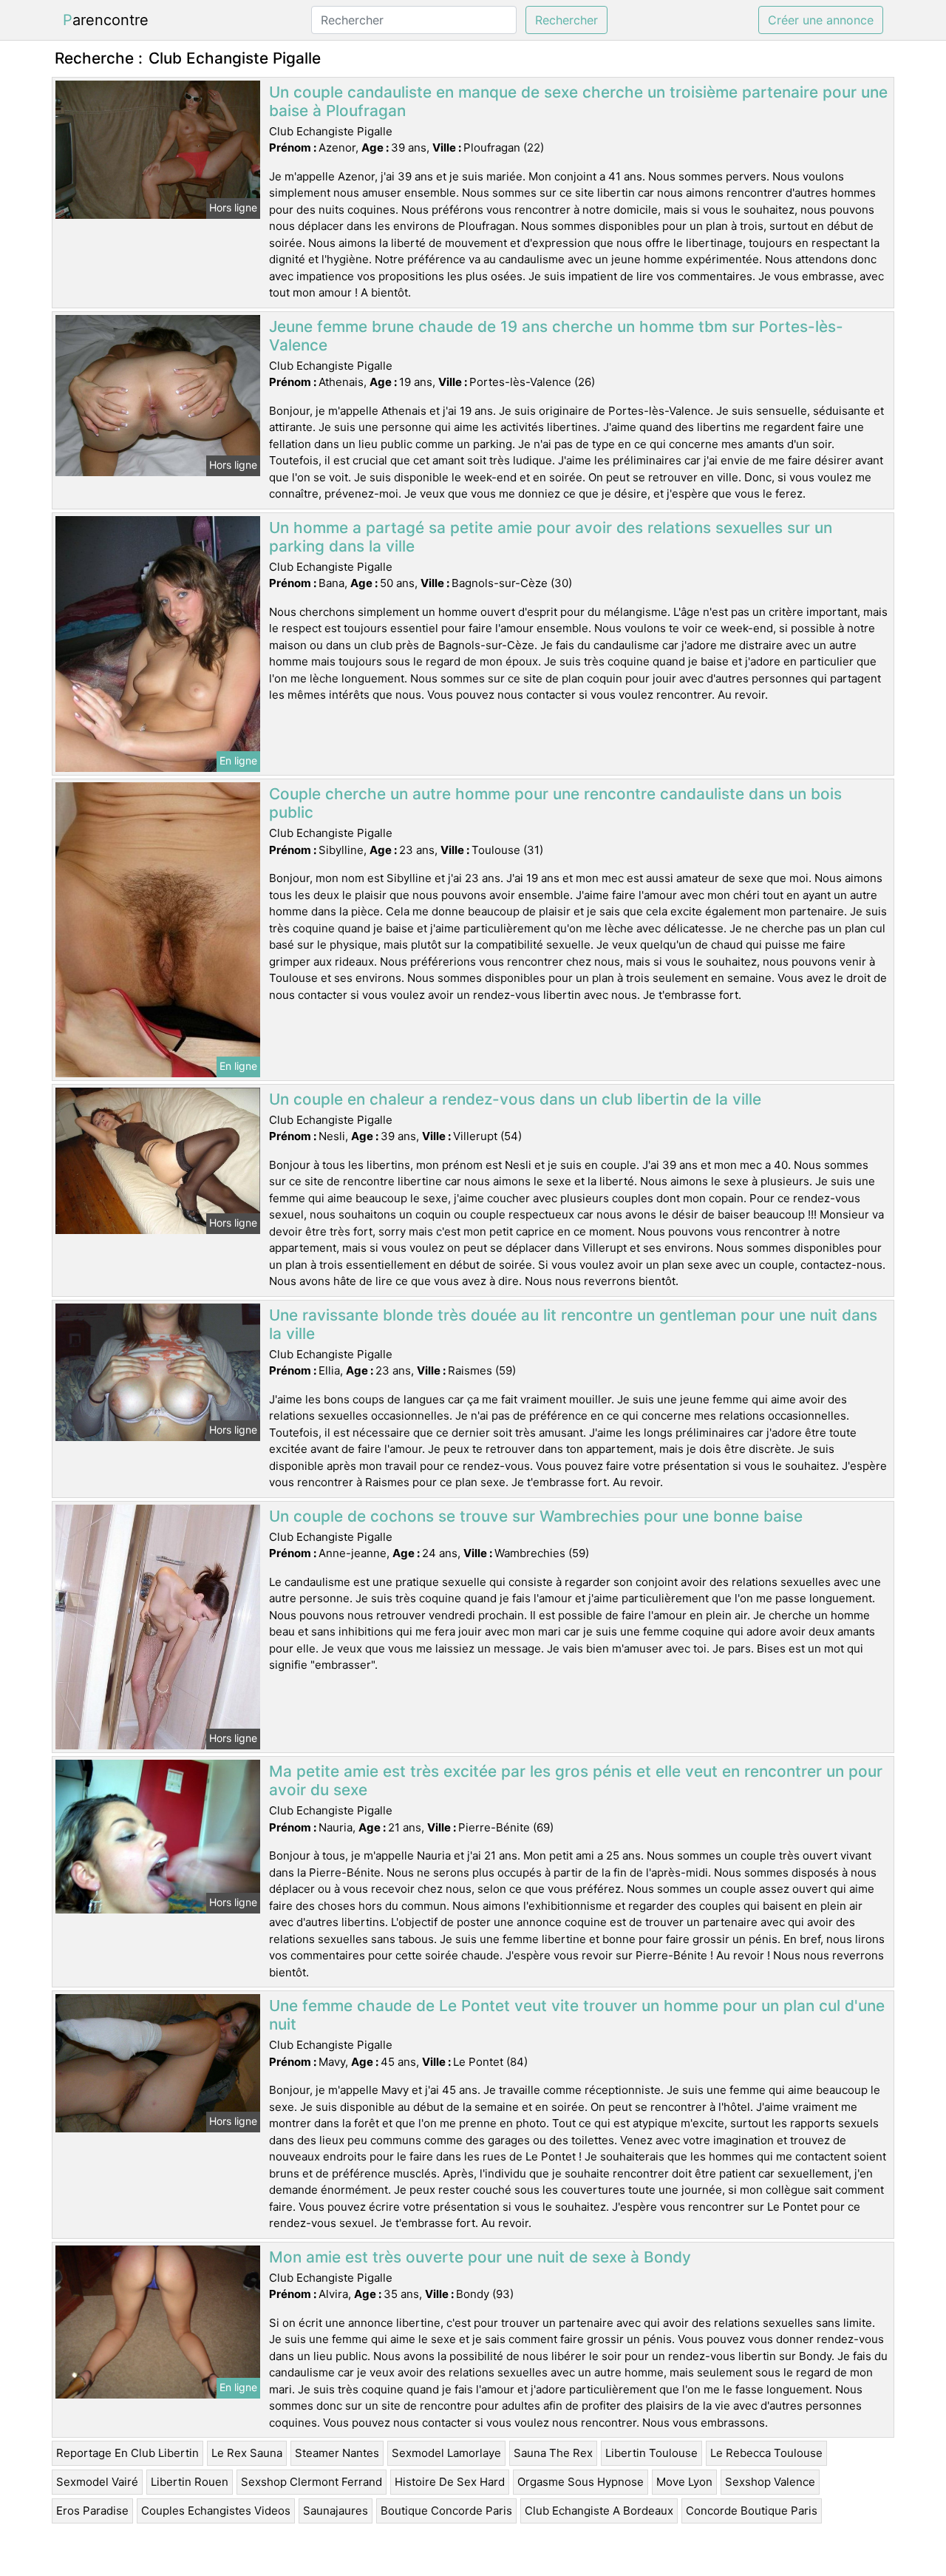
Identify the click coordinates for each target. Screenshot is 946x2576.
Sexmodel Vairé (97, 2482)
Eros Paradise (92, 2511)
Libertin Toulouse (651, 2453)
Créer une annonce (821, 20)
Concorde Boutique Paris (752, 2511)
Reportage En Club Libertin (127, 2453)
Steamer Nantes (337, 2453)
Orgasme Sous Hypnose (581, 2482)
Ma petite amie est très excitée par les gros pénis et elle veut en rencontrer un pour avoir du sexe (576, 1780)
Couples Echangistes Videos (216, 2511)
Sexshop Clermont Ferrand (312, 2482)
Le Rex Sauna (247, 2453)
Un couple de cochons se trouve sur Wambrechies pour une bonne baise (536, 1516)
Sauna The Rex (553, 2453)
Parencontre (106, 20)
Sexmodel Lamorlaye (446, 2453)
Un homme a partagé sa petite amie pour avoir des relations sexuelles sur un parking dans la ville (551, 537)
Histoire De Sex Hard (450, 2482)
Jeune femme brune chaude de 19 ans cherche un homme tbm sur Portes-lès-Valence (556, 336)
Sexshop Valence (770, 2482)
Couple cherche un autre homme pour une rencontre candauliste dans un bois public (555, 803)
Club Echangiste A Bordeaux (599, 2511)
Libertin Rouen (190, 2482)
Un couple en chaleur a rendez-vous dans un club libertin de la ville (515, 1099)
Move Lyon (684, 2482)
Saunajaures (336, 2511)
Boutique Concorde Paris (446, 2511)
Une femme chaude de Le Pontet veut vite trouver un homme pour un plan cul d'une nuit (577, 2015)
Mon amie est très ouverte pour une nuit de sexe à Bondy (480, 2257)
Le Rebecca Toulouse (766, 2453)
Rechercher (566, 20)
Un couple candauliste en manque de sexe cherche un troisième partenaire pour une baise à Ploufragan (578, 101)
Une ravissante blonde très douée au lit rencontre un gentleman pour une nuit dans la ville (573, 1324)
